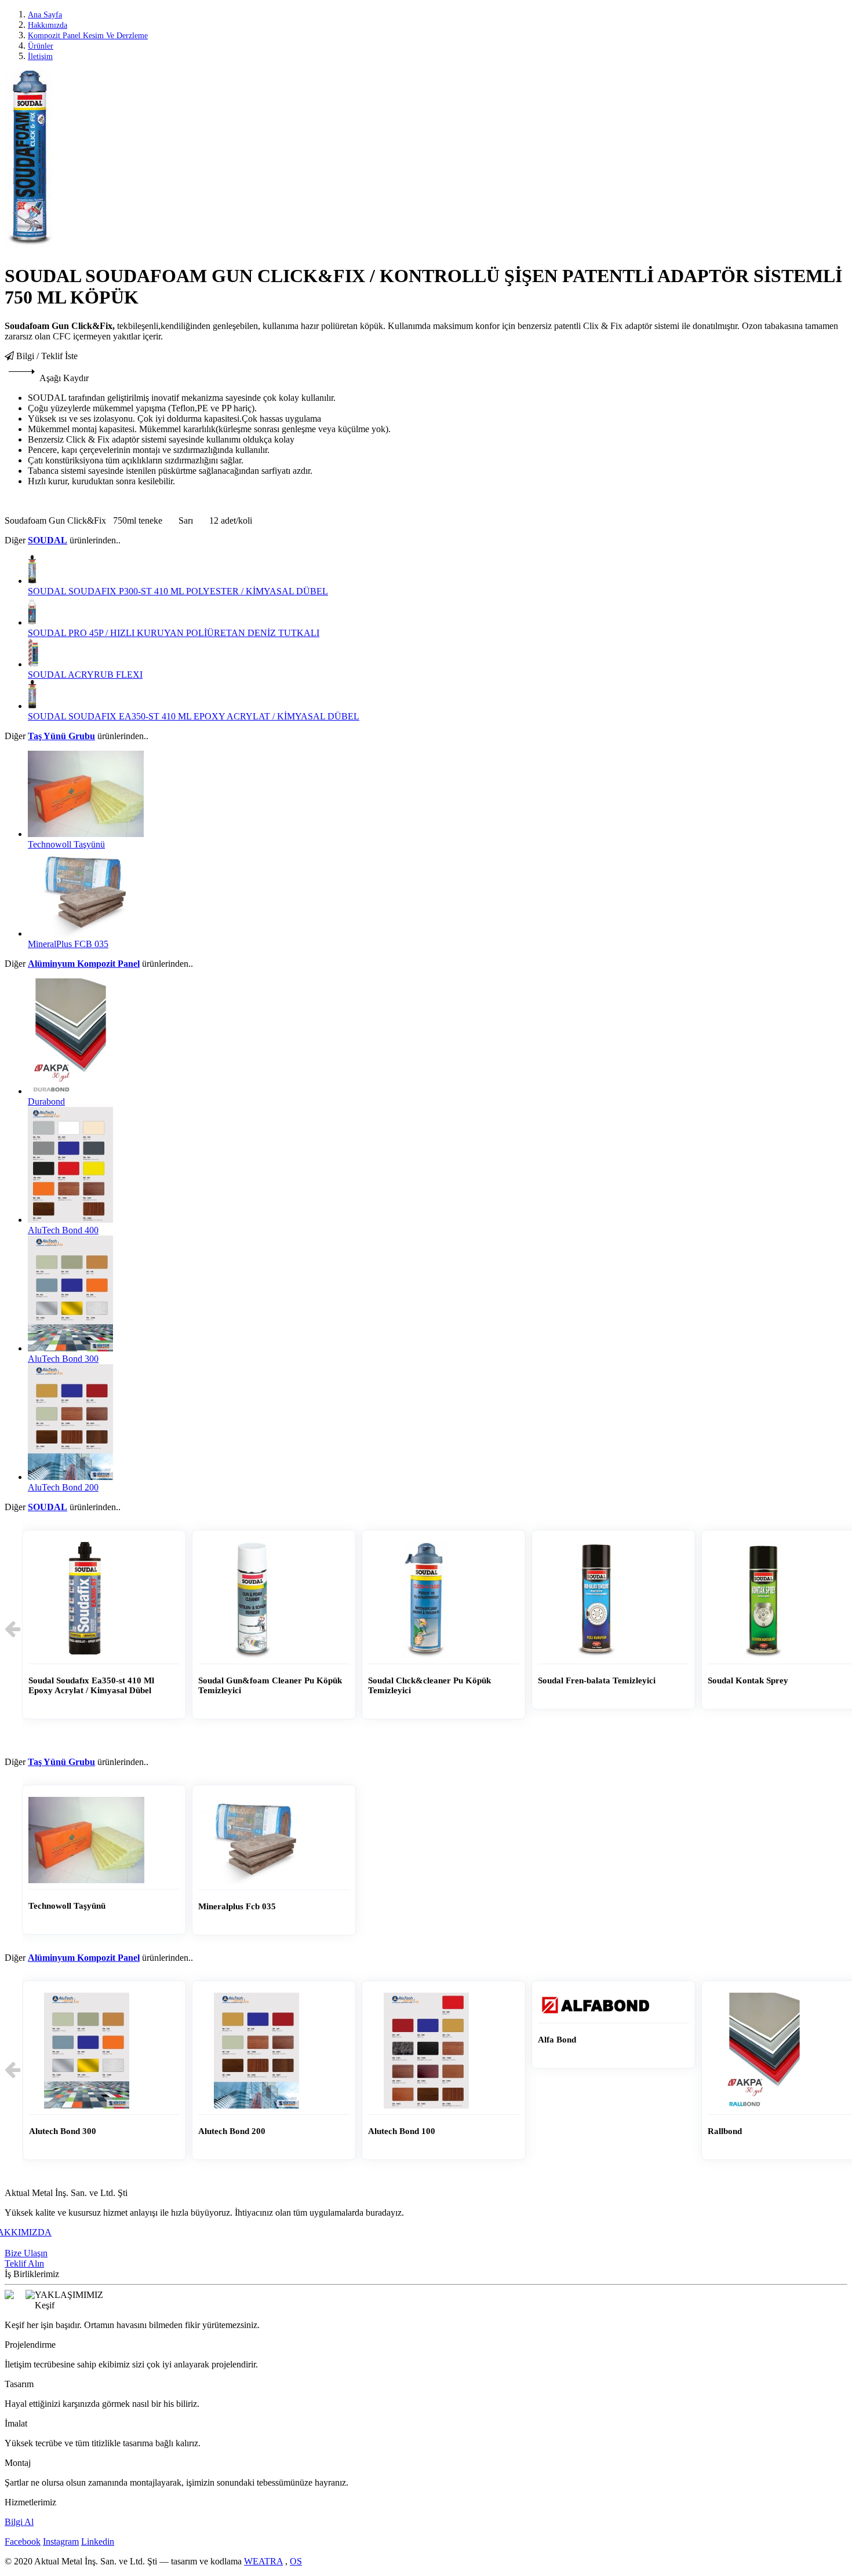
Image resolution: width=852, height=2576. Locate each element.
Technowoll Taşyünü (66, 844)
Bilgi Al (19, 2522)
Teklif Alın (24, 2263)
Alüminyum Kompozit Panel (84, 964)
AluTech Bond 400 (63, 1230)
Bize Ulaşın (26, 2253)
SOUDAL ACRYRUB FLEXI (85, 675)
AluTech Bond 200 (63, 1487)
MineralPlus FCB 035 (68, 944)
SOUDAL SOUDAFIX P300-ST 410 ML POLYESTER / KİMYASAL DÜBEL (178, 591)
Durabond (46, 1101)
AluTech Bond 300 (63, 1359)
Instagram (61, 2542)
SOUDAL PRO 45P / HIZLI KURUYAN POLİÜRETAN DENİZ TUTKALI (174, 633)
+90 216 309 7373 (39, 2243)
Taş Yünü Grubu (61, 736)
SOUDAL (48, 540)
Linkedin (98, 2542)
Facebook (23, 2542)
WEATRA (263, 2561)
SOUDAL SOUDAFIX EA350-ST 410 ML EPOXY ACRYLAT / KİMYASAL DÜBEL (194, 716)
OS (296, 2561)
